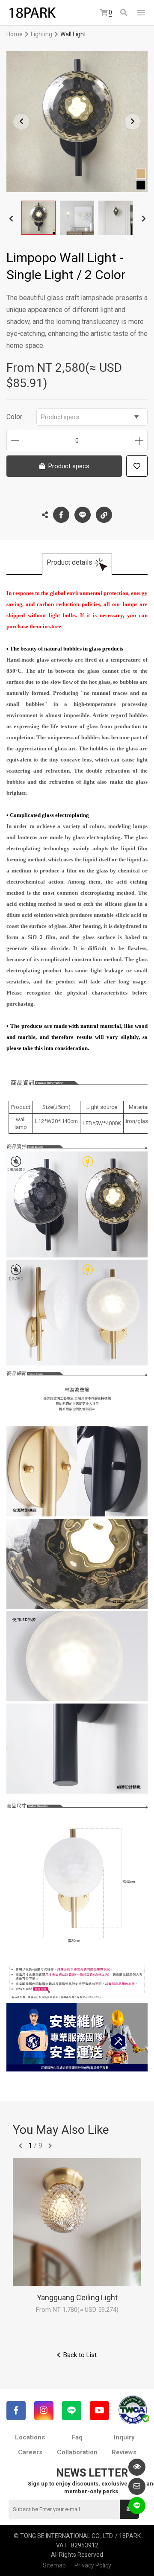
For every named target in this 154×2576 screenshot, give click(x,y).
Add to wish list (137, 466)
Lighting (41, 34)
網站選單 (141, 13)
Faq (77, 2437)
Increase (139, 441)
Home (15, 34)
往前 (21, 2146)
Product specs (60, 417)
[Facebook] (16, 2411)
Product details (70, 562)
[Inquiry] (137, 2486)
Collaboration (77, 2452)
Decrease (15, 441)
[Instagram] (44, 2411)
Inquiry (124, 2437)
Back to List (80, 2355)
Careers (30, 2452)
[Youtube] (99, 2411)
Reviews (124, 2452)
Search (124, 13)
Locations (30, 2437)
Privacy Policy (93, 2565)
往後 (50, 2146)
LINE (83, 515)
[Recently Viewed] (137, 2467)
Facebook (61, 515)
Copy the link (104, 515)
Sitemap (54, 2565)
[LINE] (72, 2411)
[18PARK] (32, 13)
